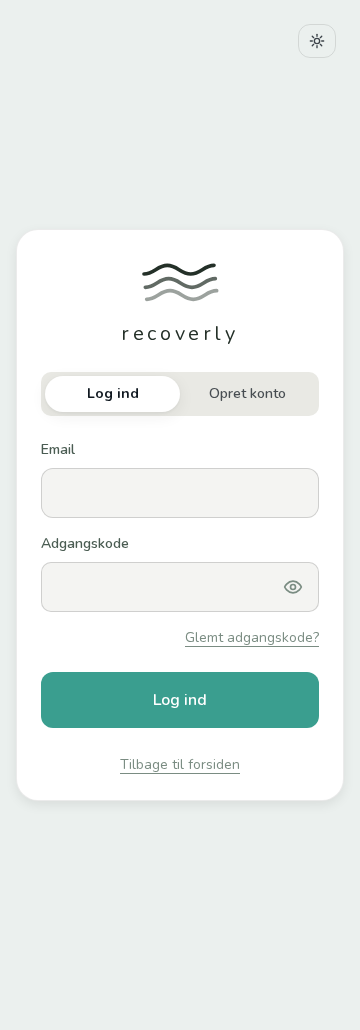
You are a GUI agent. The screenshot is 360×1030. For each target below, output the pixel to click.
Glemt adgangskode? (252, 637)
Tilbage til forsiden (180, 764)
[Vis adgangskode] (293, 587)
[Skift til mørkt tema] (317, 41)
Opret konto (247, 393)
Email (58, 449)
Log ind (113, 393)
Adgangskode (85, 543)
